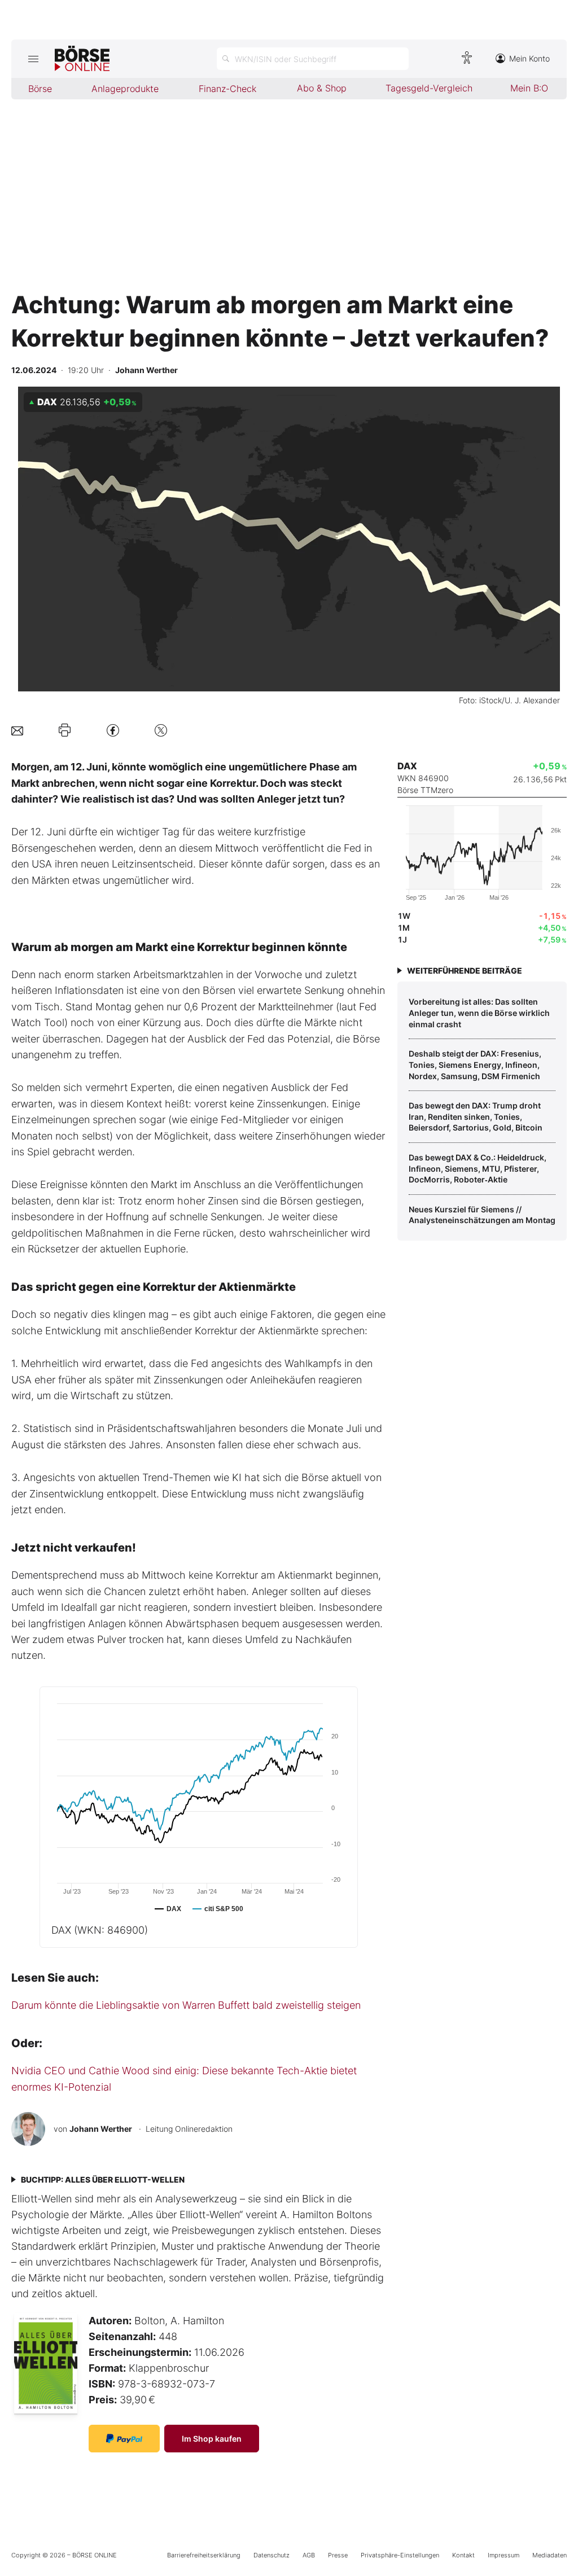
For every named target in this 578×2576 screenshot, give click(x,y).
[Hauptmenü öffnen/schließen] (33, 59)
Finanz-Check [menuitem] (227, 89)
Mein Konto (529, 58)
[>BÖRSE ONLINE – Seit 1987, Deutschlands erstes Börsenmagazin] (82, 59)
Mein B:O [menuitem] (529, 88)
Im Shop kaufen (212, 2439)
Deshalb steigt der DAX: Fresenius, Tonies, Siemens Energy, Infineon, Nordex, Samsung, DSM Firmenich (475, 1064)
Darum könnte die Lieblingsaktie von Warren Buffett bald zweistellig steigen (186, 2005)
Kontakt (463, 2555)
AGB (309, 2555)
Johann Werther (101, 2129)
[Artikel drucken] (65, 730)
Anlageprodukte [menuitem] (125, 89)
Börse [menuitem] (40, 89)
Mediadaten (549, 2555)
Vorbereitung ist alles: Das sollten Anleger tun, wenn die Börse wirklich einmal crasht (479, 1013)
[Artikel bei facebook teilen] (113, 730)
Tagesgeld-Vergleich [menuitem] (429, 88)
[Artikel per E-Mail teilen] (17, 730)
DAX (100, 1930)
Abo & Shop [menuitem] (322, 88)
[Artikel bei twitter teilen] (161, 730)
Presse (338, 2555)
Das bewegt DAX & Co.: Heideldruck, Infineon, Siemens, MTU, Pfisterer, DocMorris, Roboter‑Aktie (478, 1168)
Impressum (503, 2555)
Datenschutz (272, 2555)
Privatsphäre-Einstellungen (400, 2555)
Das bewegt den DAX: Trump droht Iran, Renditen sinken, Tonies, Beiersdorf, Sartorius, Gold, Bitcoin (476, 1116)
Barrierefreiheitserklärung (204, 2555)
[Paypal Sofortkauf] (124, 2439)
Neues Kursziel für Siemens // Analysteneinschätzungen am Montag (482, 1215)
